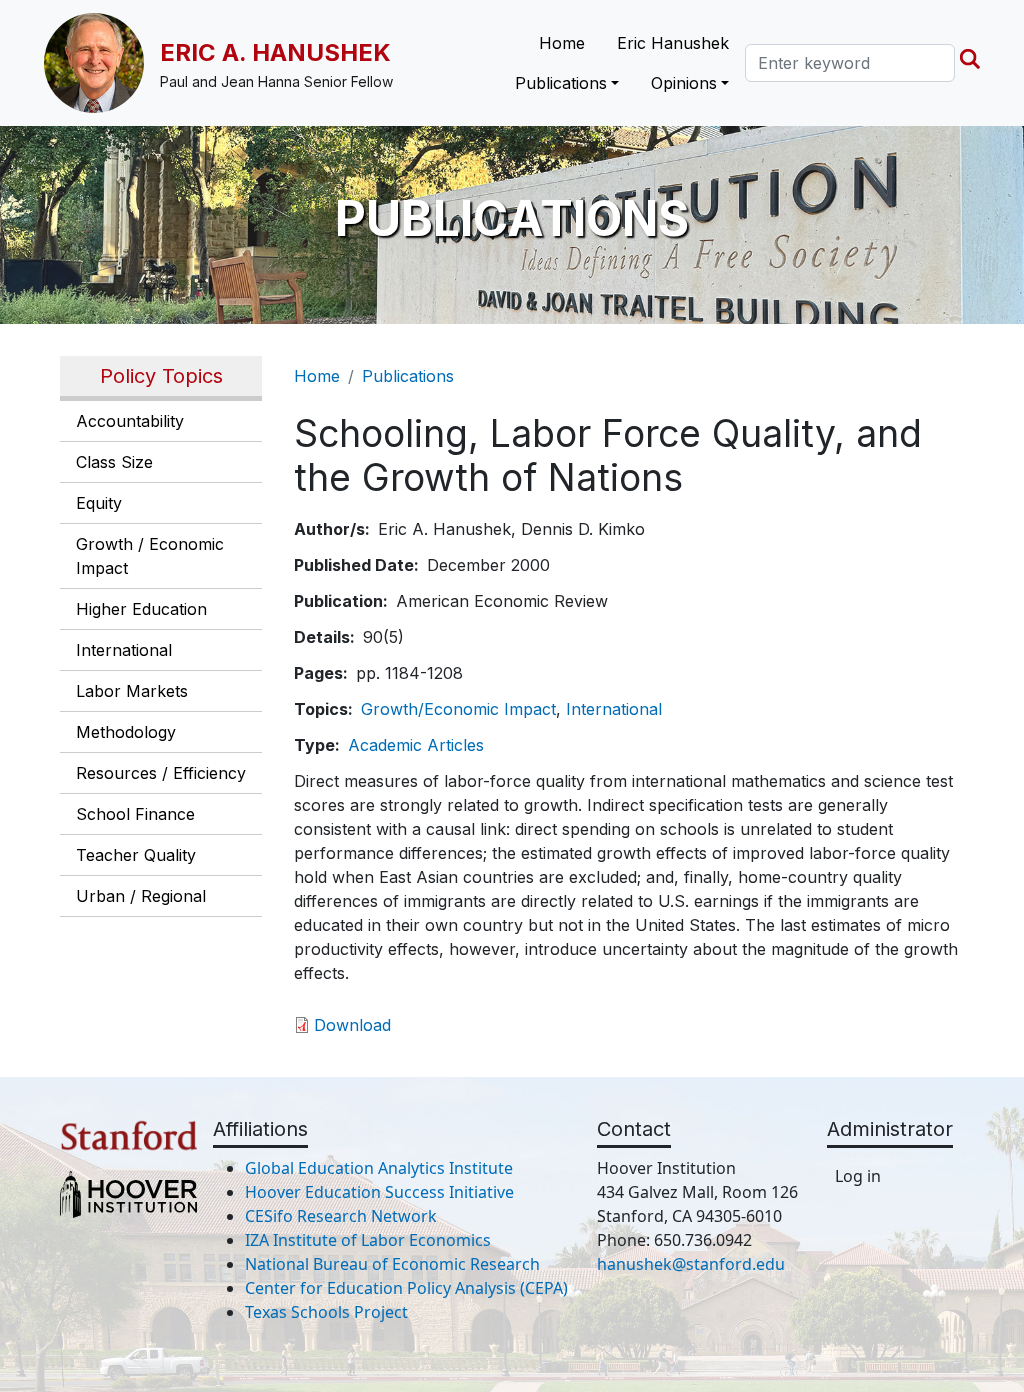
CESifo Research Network (341, 1216)
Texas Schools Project (326, 1312)
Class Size (114, 462)
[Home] (102, 63)
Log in (858, 1176)
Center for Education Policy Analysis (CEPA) (406, 1288)
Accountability (130, 421)
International (124, 650)
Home (562, 43)
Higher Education (141, 609)
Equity (99, 503)
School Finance (135, 814)
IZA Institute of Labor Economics (368, 1240)
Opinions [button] (684, 83)
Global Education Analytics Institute (379, 1168)
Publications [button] (561, 83)
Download (352, 1025)
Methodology (126, 732)
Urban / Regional (141, 896)
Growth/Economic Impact (458, 709)
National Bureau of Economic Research (392, 1264)
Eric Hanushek (673, 43)
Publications (408, 376)
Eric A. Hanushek (275, 52)
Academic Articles (416, 745)
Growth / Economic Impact (150, 556)
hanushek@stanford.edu (691, 1264)
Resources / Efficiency (161, 773)
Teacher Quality (136, 855)
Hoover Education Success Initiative (379, 1192)
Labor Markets (132, 691)
